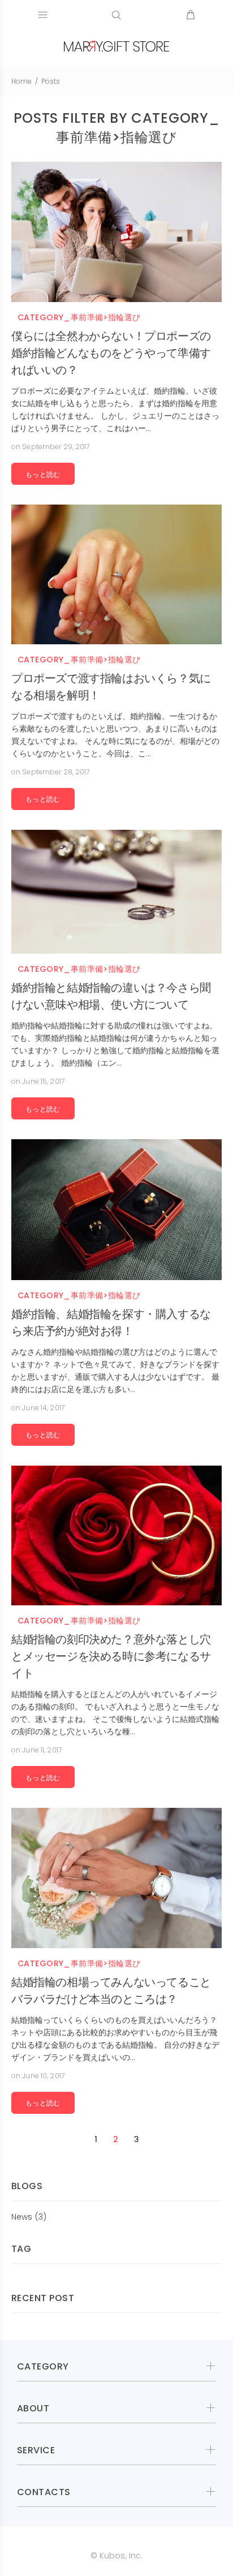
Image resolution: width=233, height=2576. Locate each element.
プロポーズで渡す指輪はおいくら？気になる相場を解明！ (111, 687)
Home (21, 81)
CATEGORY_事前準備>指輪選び (79, 318)
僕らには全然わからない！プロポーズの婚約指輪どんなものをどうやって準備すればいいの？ (111, 353)
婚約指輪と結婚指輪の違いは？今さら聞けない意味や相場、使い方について (111, 996)
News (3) (29, 2217)
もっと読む (43, 475)
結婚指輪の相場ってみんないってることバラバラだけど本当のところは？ (111, 1991)
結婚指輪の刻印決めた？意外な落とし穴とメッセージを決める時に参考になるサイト (111, 1656)
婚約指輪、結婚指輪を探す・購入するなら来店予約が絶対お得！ (111, 1323)
